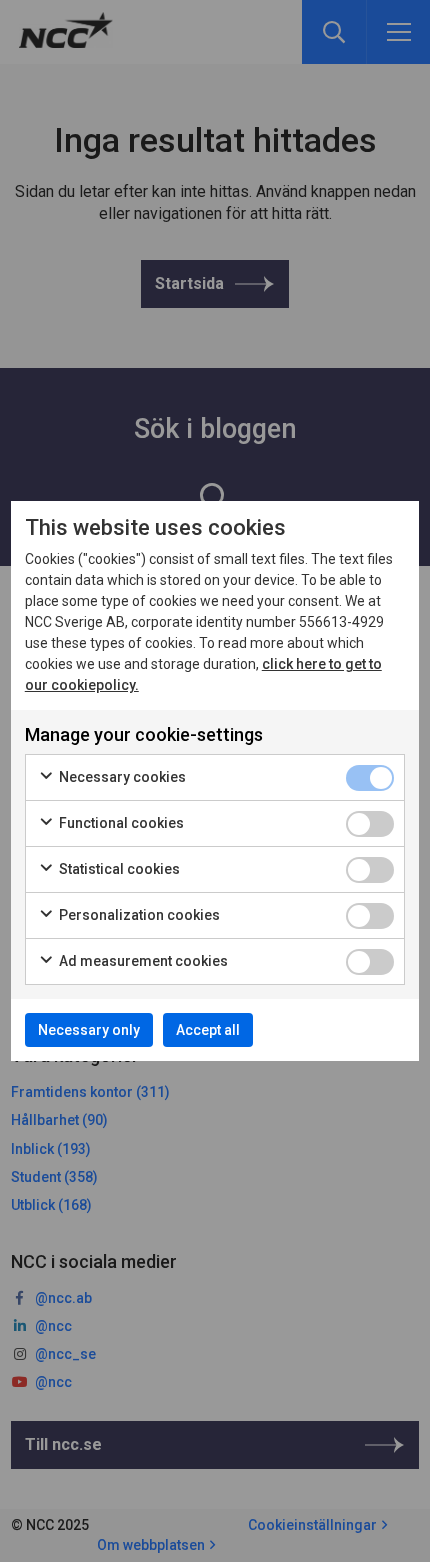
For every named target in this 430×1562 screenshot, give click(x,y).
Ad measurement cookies (142, 961)
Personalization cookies (138, 915)
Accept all (208, 1030)
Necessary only (89, 1030)
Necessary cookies (121, 777)
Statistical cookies (118, 869)
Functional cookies (120, 823)
